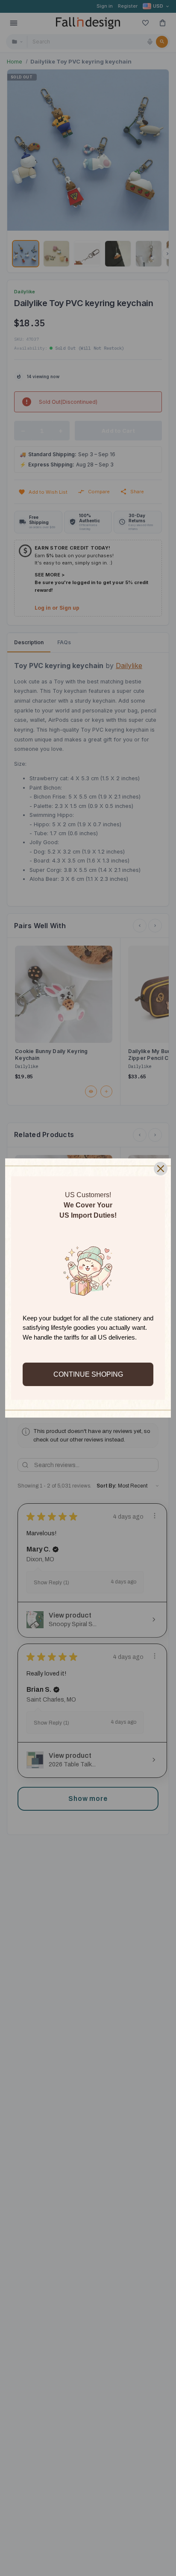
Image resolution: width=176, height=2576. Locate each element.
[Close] (161, 1169)
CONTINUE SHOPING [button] (88, 1374)
